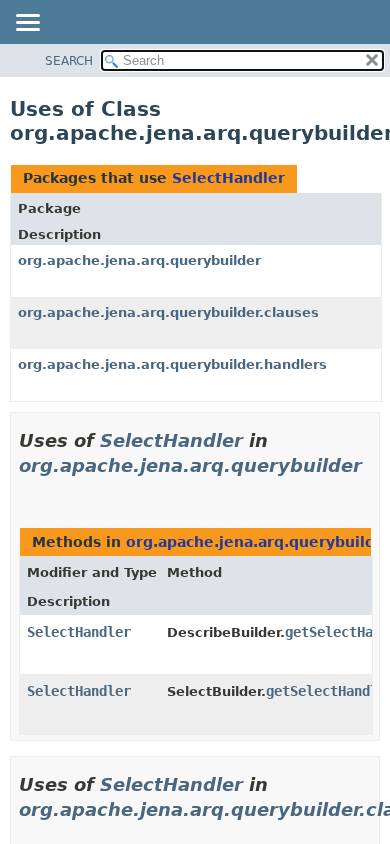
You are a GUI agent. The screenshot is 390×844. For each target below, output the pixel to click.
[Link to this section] (27, 490)
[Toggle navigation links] (27, 24)
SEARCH (69, 61)
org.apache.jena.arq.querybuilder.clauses (168, 312)
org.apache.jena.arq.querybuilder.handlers (172, 364)
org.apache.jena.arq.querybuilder (139, 260)
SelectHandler (228, 178)
